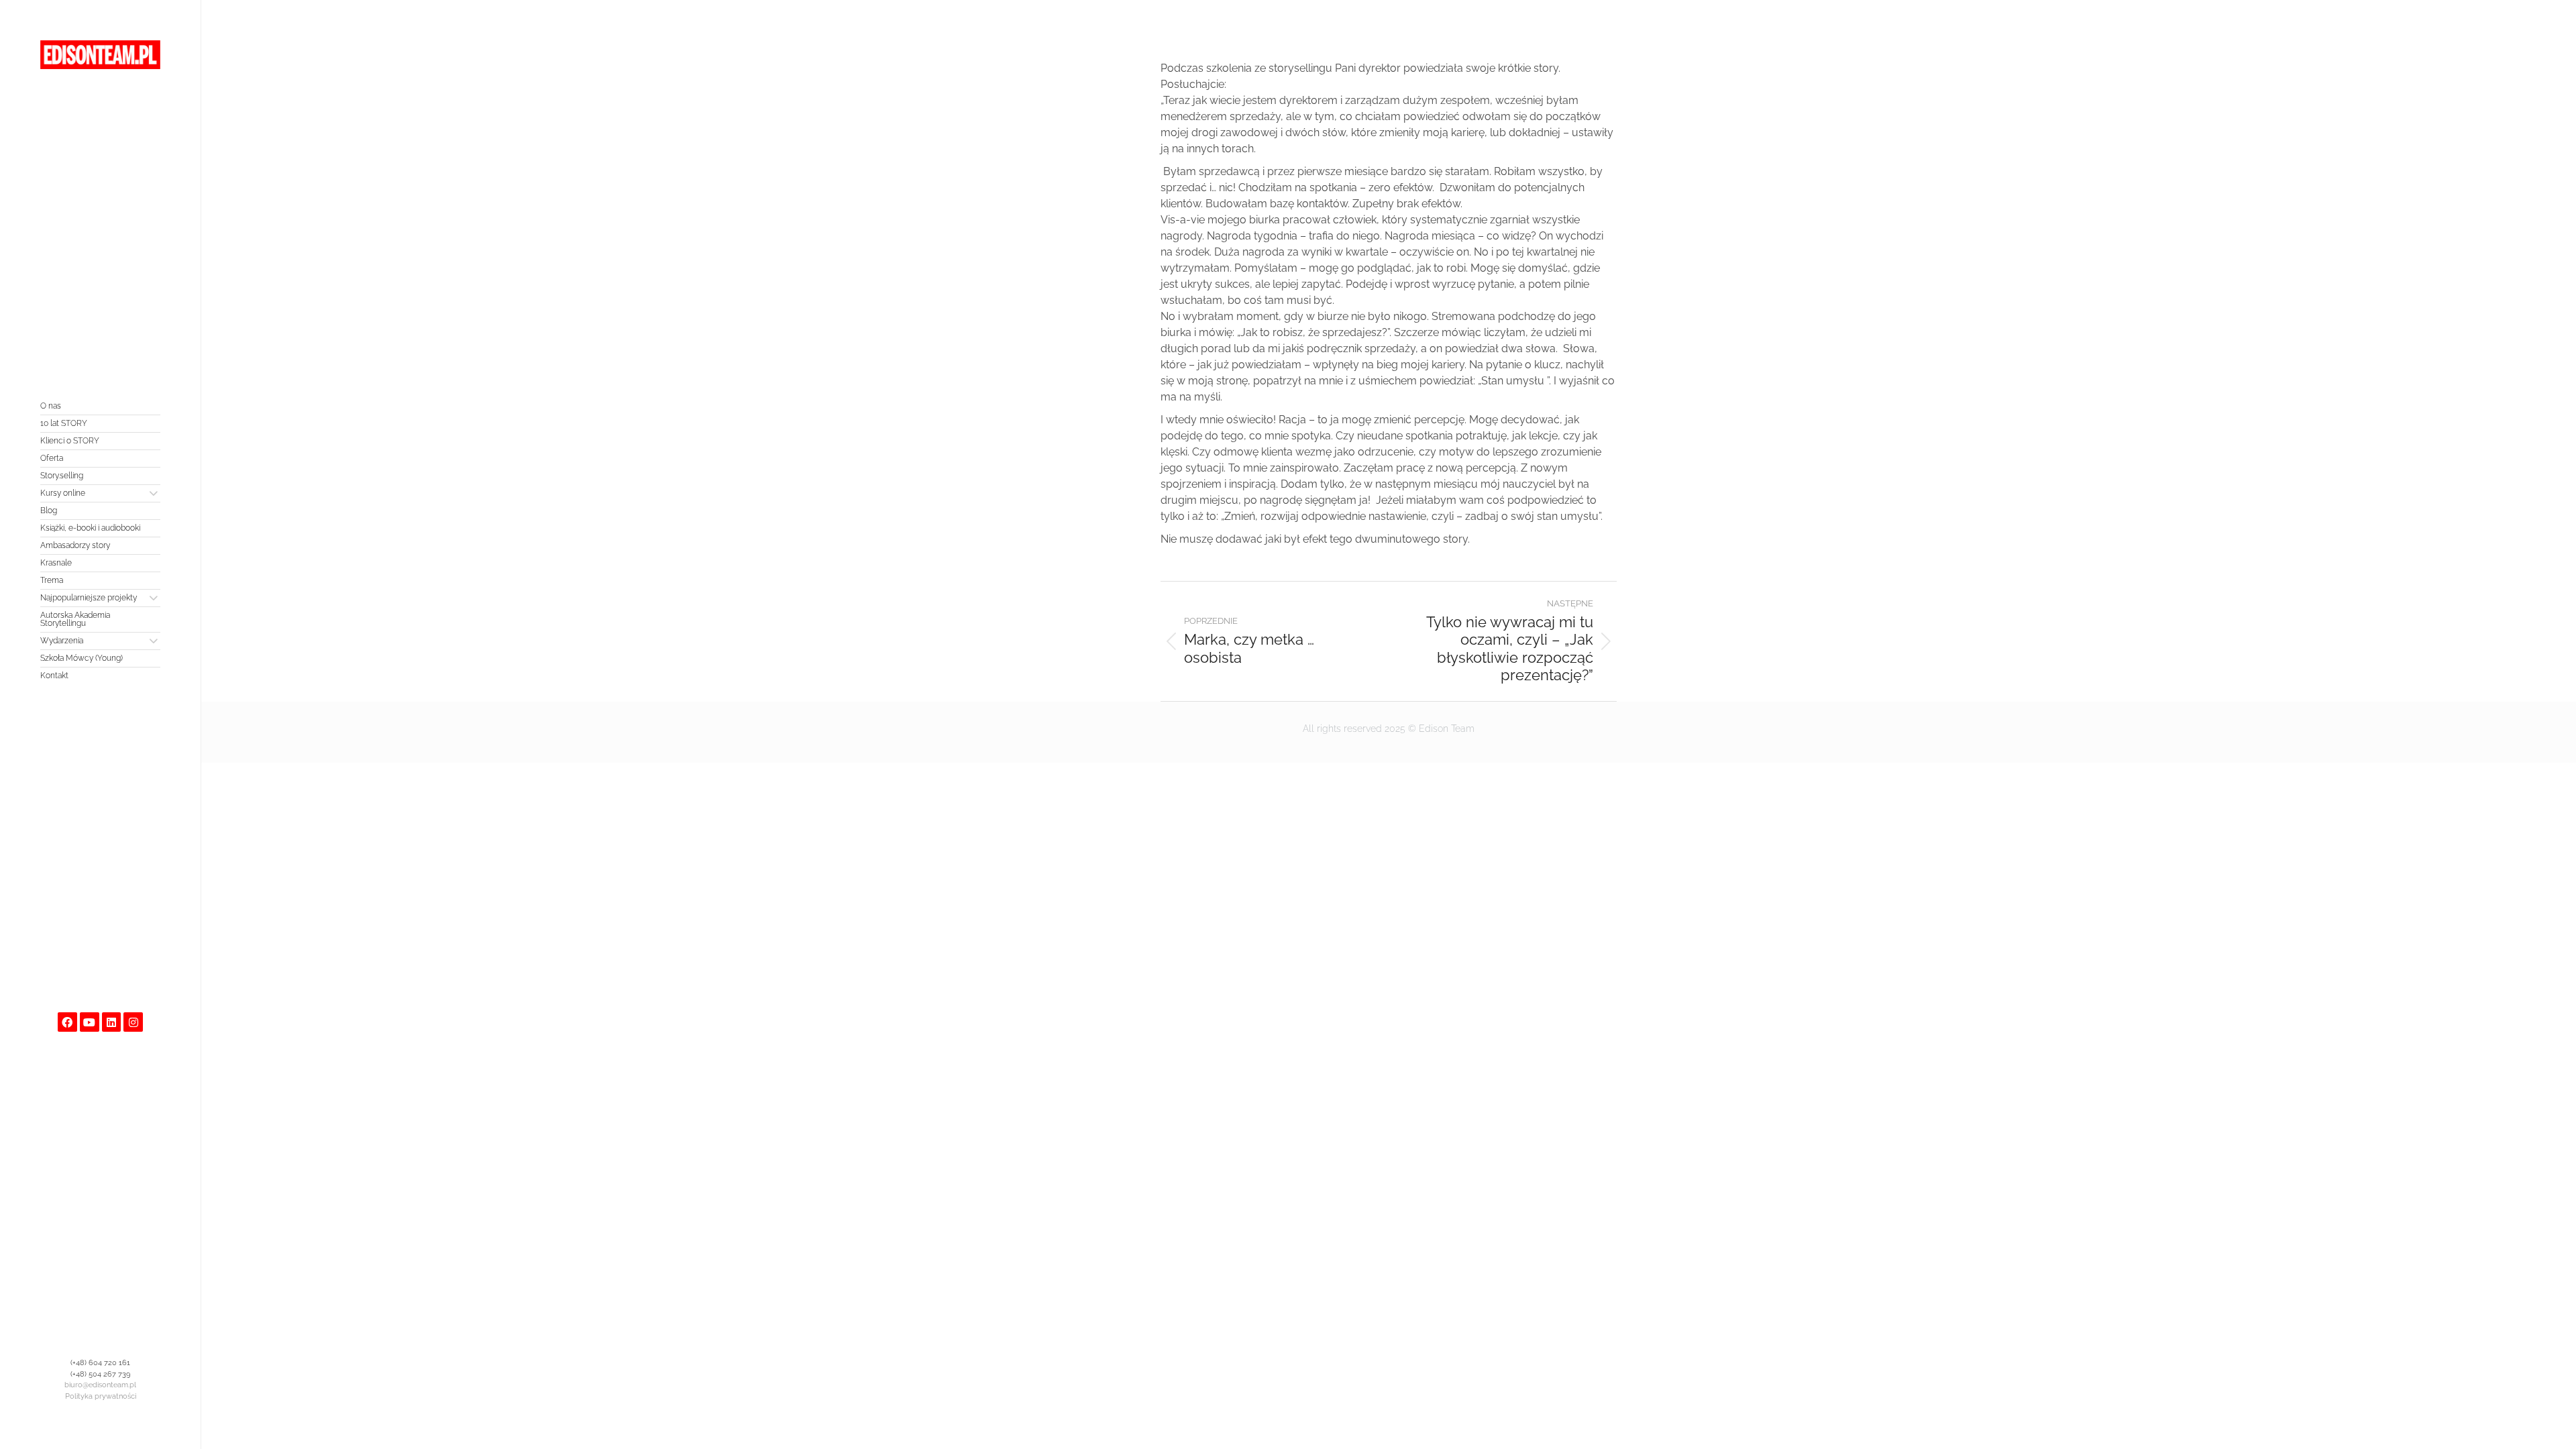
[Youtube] (90, 1022)
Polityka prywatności (101, 1396)
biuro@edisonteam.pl (100, 1385)
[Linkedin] (112, 1022)
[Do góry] (2556, 1429)
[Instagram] (133, 1022)
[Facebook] (67, 1022)
